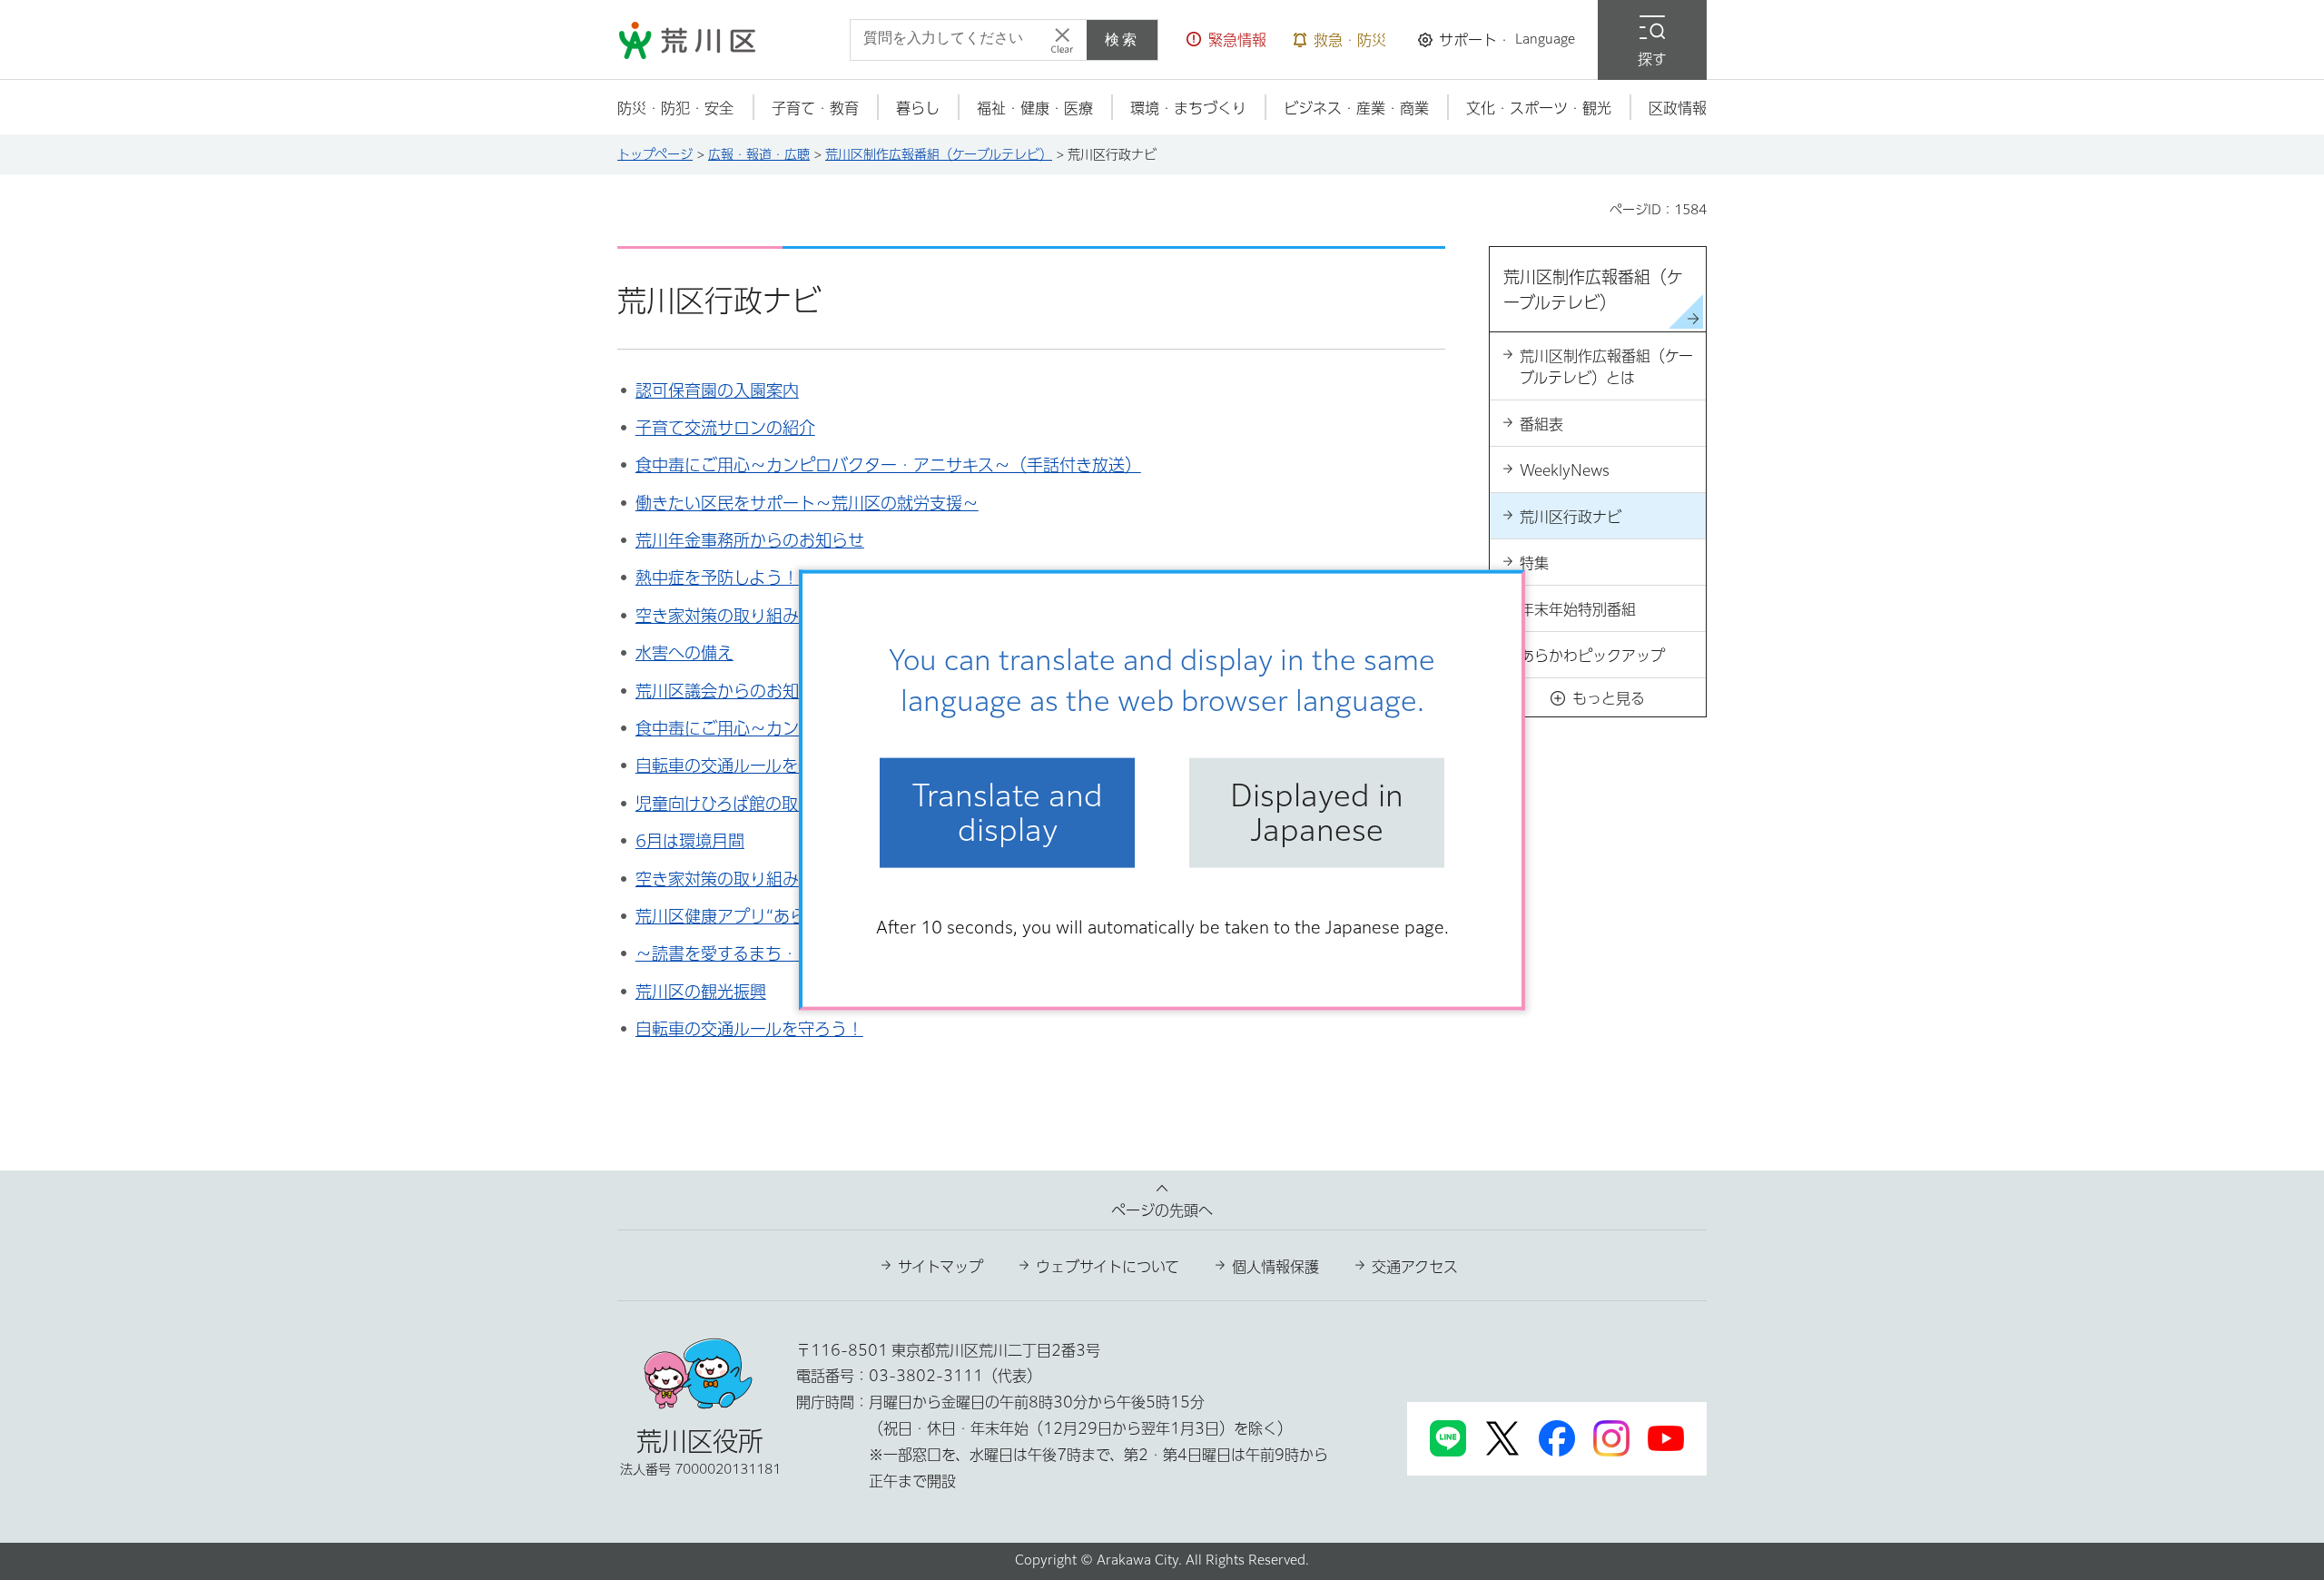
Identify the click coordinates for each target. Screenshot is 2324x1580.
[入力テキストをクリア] (1062, 40)
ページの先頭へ (1162, 1210)
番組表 (1541, 424)
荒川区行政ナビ (1571, 517)
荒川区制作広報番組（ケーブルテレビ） (939, 154)
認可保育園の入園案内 (717, 390)
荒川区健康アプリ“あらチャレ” (749, 916)
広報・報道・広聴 (759, 154)
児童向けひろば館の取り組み (741, 804)
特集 (1534, 563)
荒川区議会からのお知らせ (734, 691)
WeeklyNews (1565, 470)
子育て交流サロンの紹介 (725, 428)
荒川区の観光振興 (701, 992)
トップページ (655, 154)
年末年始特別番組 (1578, 609)
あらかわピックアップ (1592, 656)
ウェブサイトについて (1108, 1267)
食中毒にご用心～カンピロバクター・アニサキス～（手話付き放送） (888, 465)
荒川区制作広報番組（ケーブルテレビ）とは (1606, 367)
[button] (1226, 40)
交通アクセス (1415, 1267)
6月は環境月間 (690, 841)
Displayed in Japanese (1317, 813)
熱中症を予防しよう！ (717, 578)
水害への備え (684, 653)
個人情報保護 (1275, 1267)
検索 (1122, 39)
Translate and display (1008, 813)
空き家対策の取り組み (717, 879)
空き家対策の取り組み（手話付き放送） (783, 616)
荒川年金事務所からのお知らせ (750, 540)
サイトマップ (940, 1267)
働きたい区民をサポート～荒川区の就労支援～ (807, 503)
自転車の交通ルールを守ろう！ (749, 1029)
